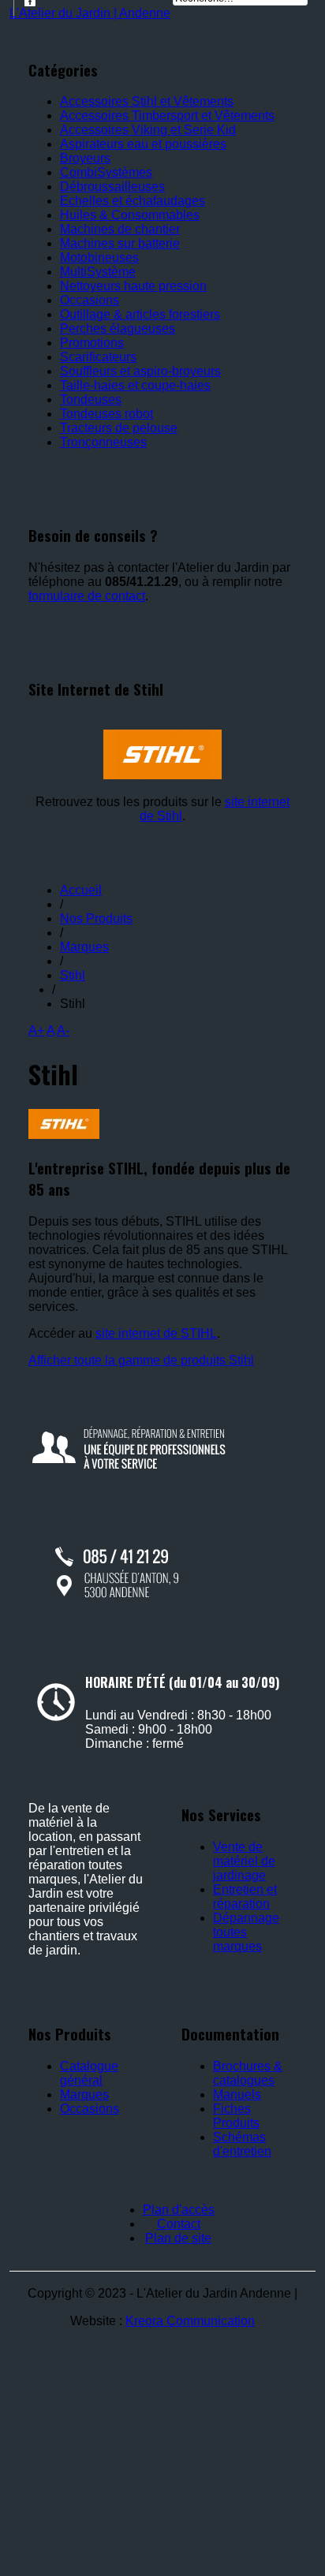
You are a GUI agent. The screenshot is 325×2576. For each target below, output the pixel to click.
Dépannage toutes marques (246, 1932)
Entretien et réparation (245, 1897)
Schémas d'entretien (242, 2144)
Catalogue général (89, 2073)
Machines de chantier (120, 229)
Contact (179, 2224)
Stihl (73, 975)
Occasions (90, 300)
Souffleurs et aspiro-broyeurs (140, 371)
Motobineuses (99, 258)
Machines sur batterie (120, 243)
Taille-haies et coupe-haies (135, 385)
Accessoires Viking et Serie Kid (148, 130)
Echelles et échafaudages (133, 201)
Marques (84, 947)
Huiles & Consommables (130, 215)
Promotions (92, 343)
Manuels (237, 2094)
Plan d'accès (179, 2210)
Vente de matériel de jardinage (244, 1861)
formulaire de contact (87, 596)
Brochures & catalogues (248, 2073)
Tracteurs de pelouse (119, 428)
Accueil (81, 890)
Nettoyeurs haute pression (133, 286)
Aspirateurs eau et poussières (143, 144)
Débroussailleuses (112, 187)
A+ (36, 1030)
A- (63, 1030)
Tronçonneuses (103, 442)
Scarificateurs (98, 357)
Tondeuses (91, 399)
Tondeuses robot (106, 414)
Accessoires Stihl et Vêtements (147, 101)
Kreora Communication (190, 2321)
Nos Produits (96, 918)
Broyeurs (85, 158)
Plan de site (178, 2238)
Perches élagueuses (118, 329)
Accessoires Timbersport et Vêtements (167, 116)
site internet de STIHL (156, 1333)
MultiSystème (98, 272)
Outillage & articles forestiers (140, 314)
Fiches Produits (236, 2116)
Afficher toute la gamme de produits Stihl (141, 1360)
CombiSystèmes (106, 172)
